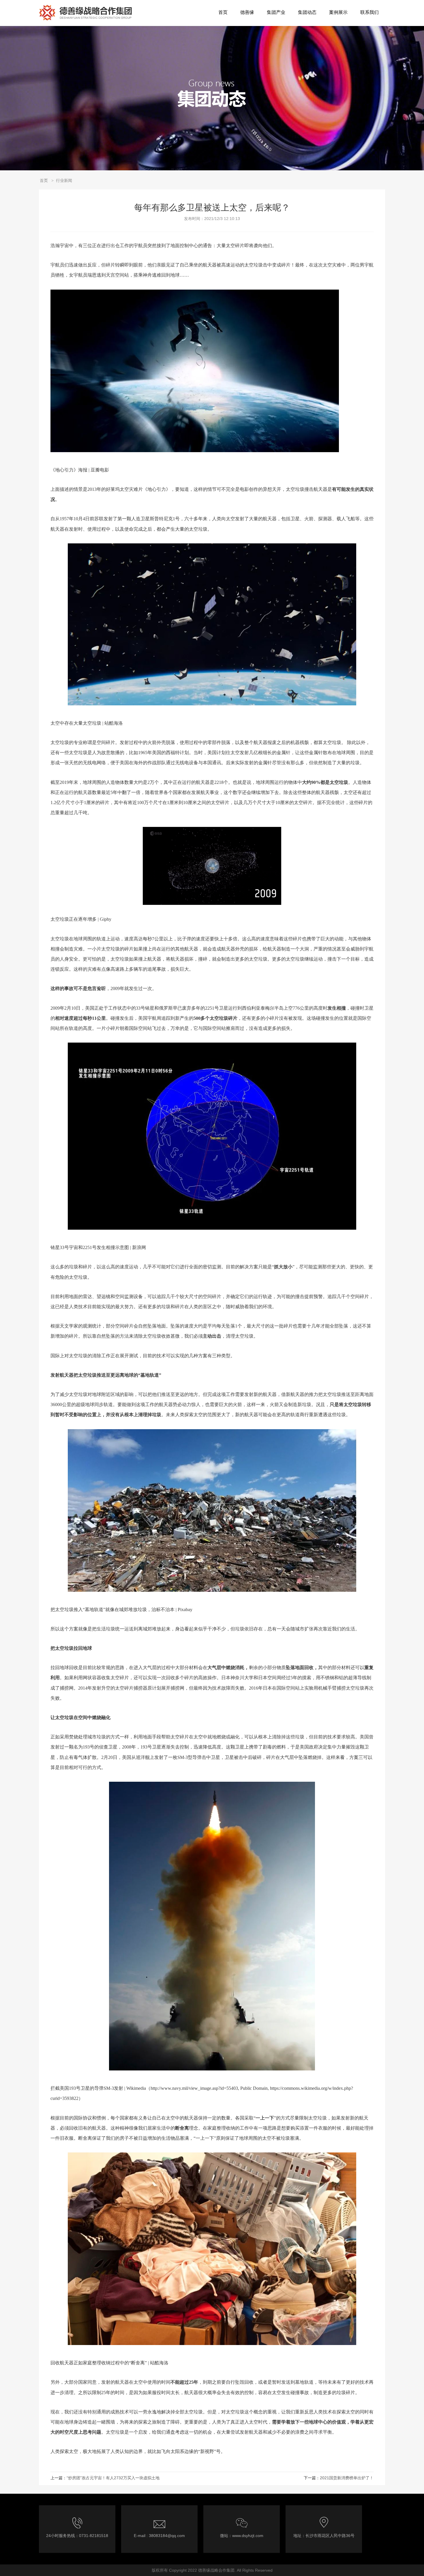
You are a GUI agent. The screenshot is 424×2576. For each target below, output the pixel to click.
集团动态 (307, 12)
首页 (223, 12)
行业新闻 (64, 180)
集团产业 (276, 12)
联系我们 (369, 12)
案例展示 (338, 12)
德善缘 (247, 12)
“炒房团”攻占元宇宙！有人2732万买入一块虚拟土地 (113, 2478)
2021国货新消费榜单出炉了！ (347, 2478)
